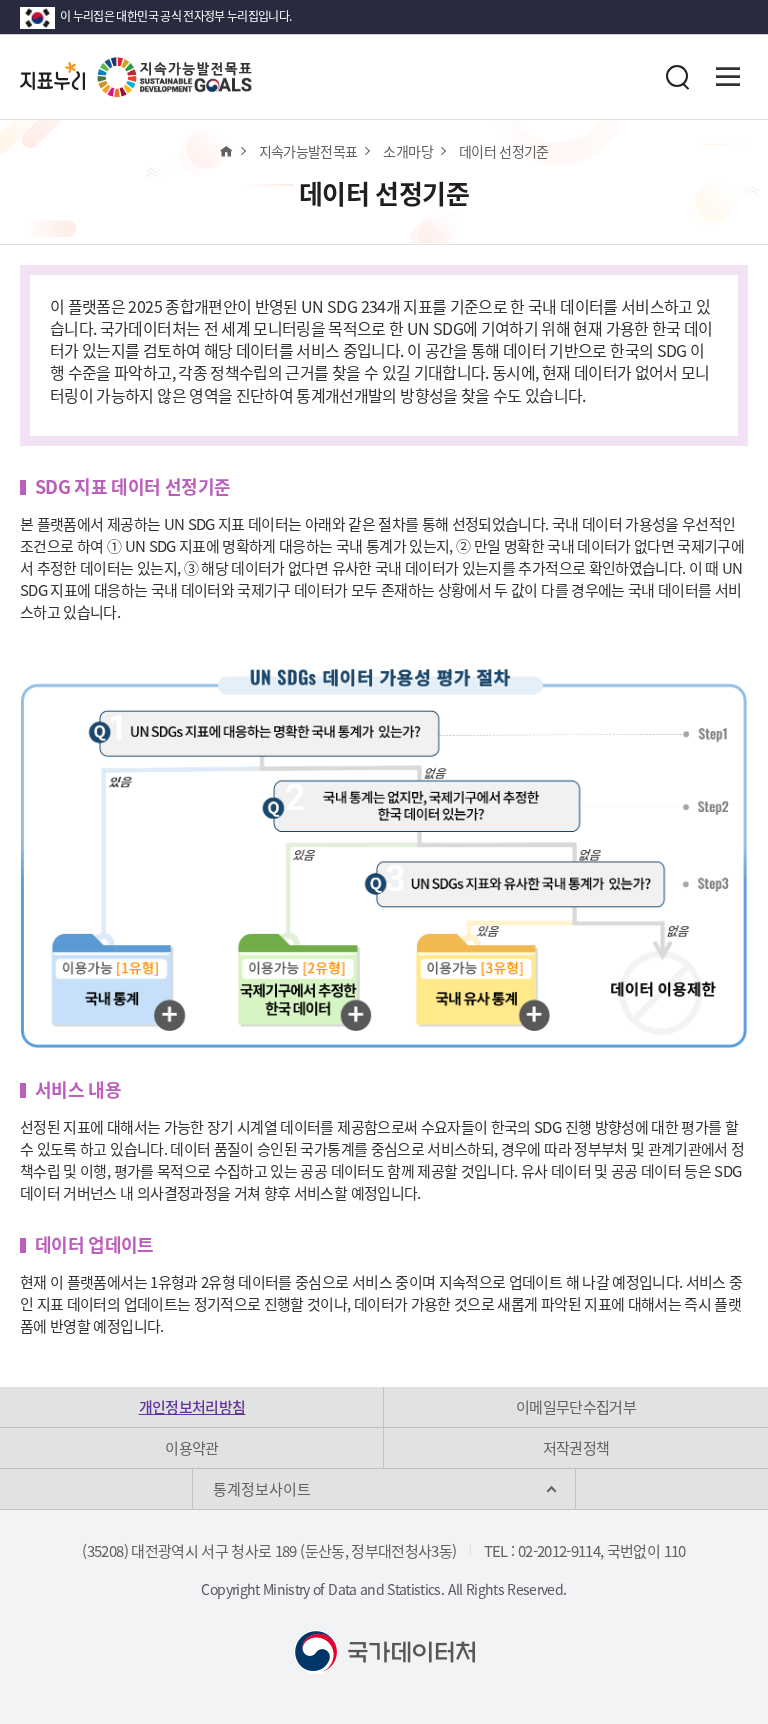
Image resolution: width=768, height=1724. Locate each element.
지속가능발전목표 (308, 151)
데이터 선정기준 (504, 151)
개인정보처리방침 (192, 1407)
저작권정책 (576, 1448)
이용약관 (191, 1448)
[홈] (225, 151)
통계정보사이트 (262, 1489)
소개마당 (407, 151)
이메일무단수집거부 (576, 1407)
